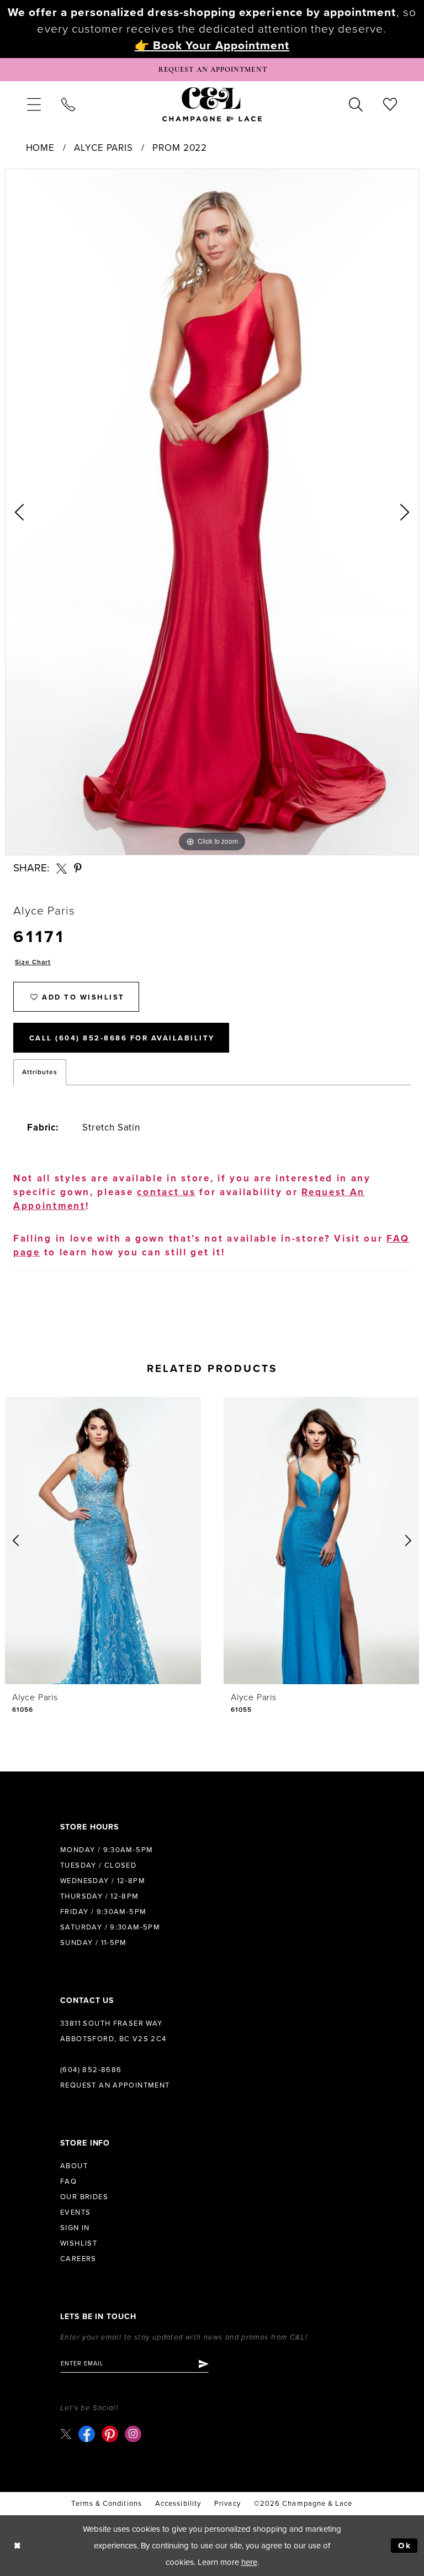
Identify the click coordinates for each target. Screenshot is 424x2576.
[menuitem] (34, 104)
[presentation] (103, 1541)
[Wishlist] (390, 104)
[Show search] (356, 104)
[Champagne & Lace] (212, 104)
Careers (78, 2259)
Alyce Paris (103, 148)
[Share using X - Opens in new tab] (62, 868)
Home (40, 148)
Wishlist (79, 2243)
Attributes (40, 1072)
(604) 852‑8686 (91, 2070)
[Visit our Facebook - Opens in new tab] (87, 2434)
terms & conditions (106, 2504)
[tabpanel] (212, 512)
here (249, 2562)
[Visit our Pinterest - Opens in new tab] (110, 2434)
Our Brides (84, 2197)
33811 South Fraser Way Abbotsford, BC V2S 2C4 (113, 2031)
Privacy (227, 2504)
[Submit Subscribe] (203, 2364)
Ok (405, 2546)
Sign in (75, 2228)
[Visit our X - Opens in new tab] (66, 2434)
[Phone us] (68, 104)
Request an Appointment (115, 2085)
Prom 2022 (180, 148)
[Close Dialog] (17, 2546)
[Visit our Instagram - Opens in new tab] (133, 2434)
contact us (166, 1192)
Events (75, 2212)
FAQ (68, 2181)
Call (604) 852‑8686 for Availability (122, 1038)
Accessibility (178, 2504)
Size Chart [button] (33, 962)
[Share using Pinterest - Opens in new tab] (78, 868)
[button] (34, 104)
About (74, 2166)
